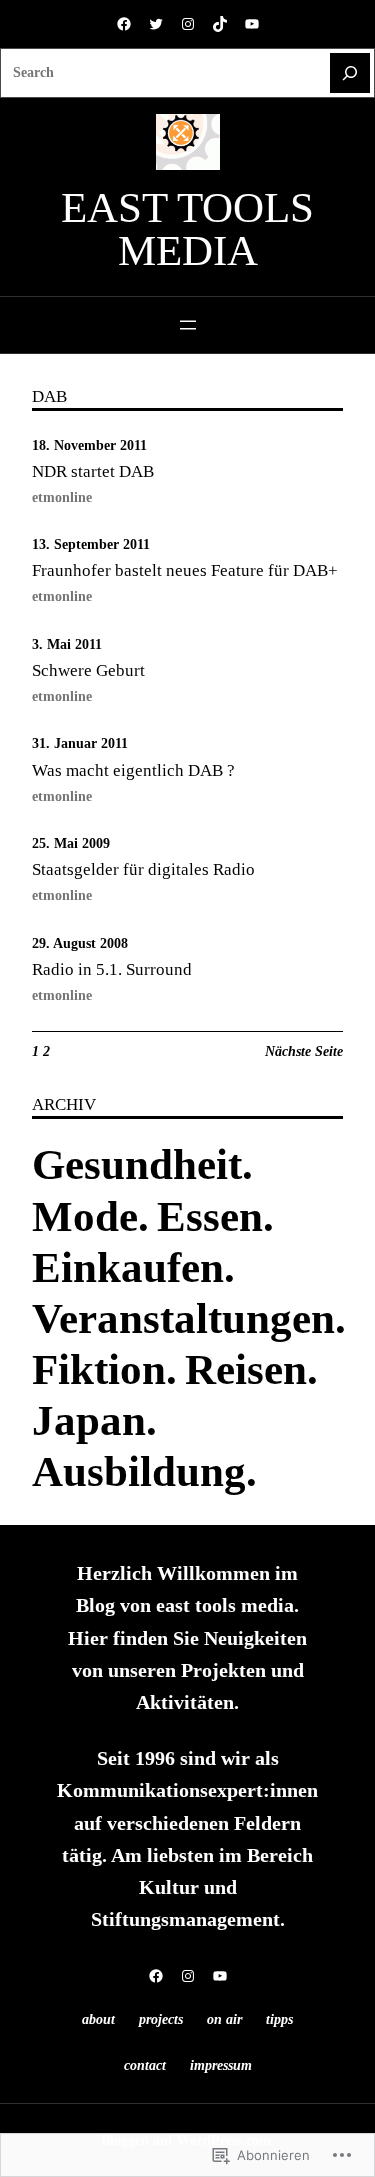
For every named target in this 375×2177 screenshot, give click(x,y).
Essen (210, 1216)
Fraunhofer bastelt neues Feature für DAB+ (185, 570)
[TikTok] (220, 24)
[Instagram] (188, 24)
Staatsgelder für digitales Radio (143, 869)
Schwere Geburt (88, 670)
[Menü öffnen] (188, 325)
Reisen (246, 1369)
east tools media (187, 229)
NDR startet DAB (93, 471)
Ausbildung (139, 1471)
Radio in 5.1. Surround (112, 969)
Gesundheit (137, 1164)
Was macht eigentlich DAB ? (133, 770)
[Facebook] (124, 24)
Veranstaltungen (183, 1318)
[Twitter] (156, 24)
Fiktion (99, 1369)
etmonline (62, 497)
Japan (89, 1420)
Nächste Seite (304, 1051)
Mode (85, 1216)
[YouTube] (252, 24)
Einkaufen (128, 1267)
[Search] (350, 73)
